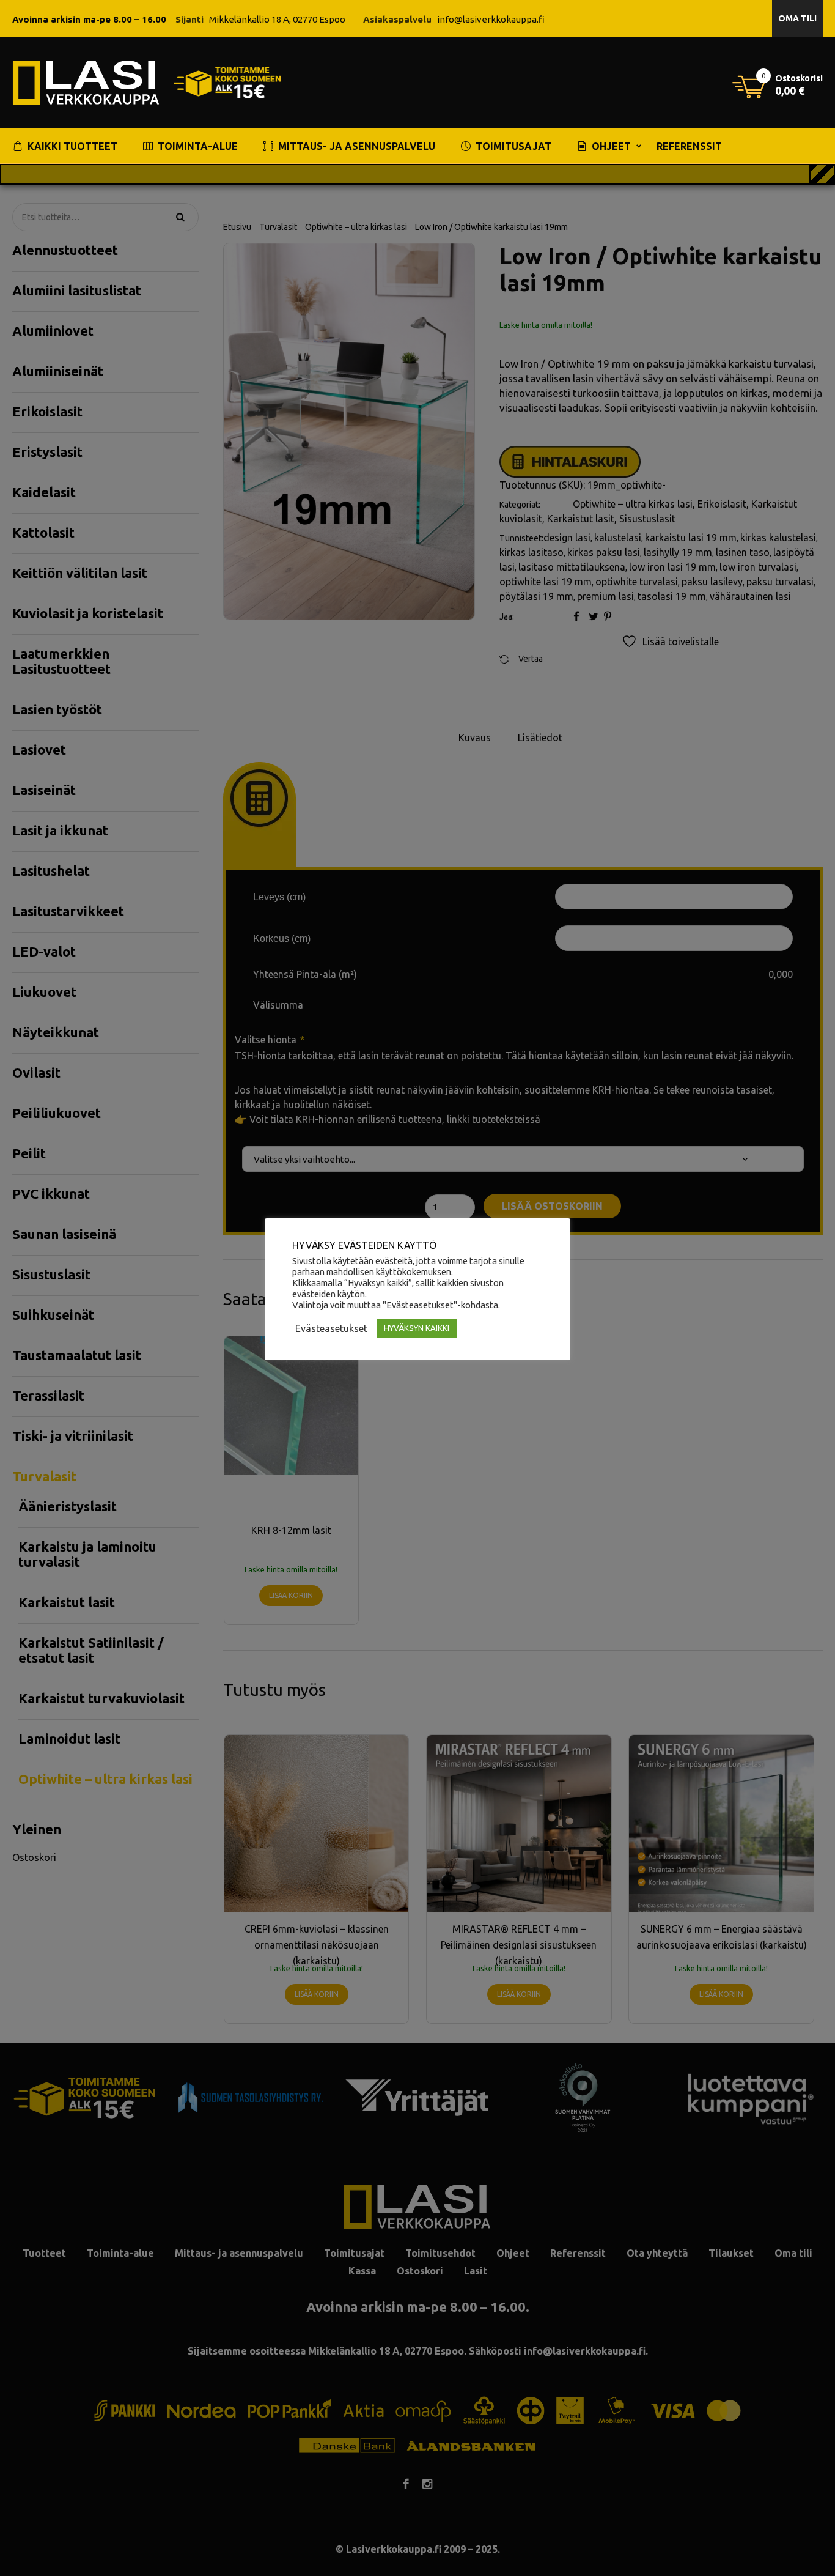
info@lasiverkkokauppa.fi (491, 19)
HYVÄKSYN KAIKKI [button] (417, 1328)
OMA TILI (797, 18)
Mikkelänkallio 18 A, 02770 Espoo (277, 19)
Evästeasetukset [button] (331, 1328)
